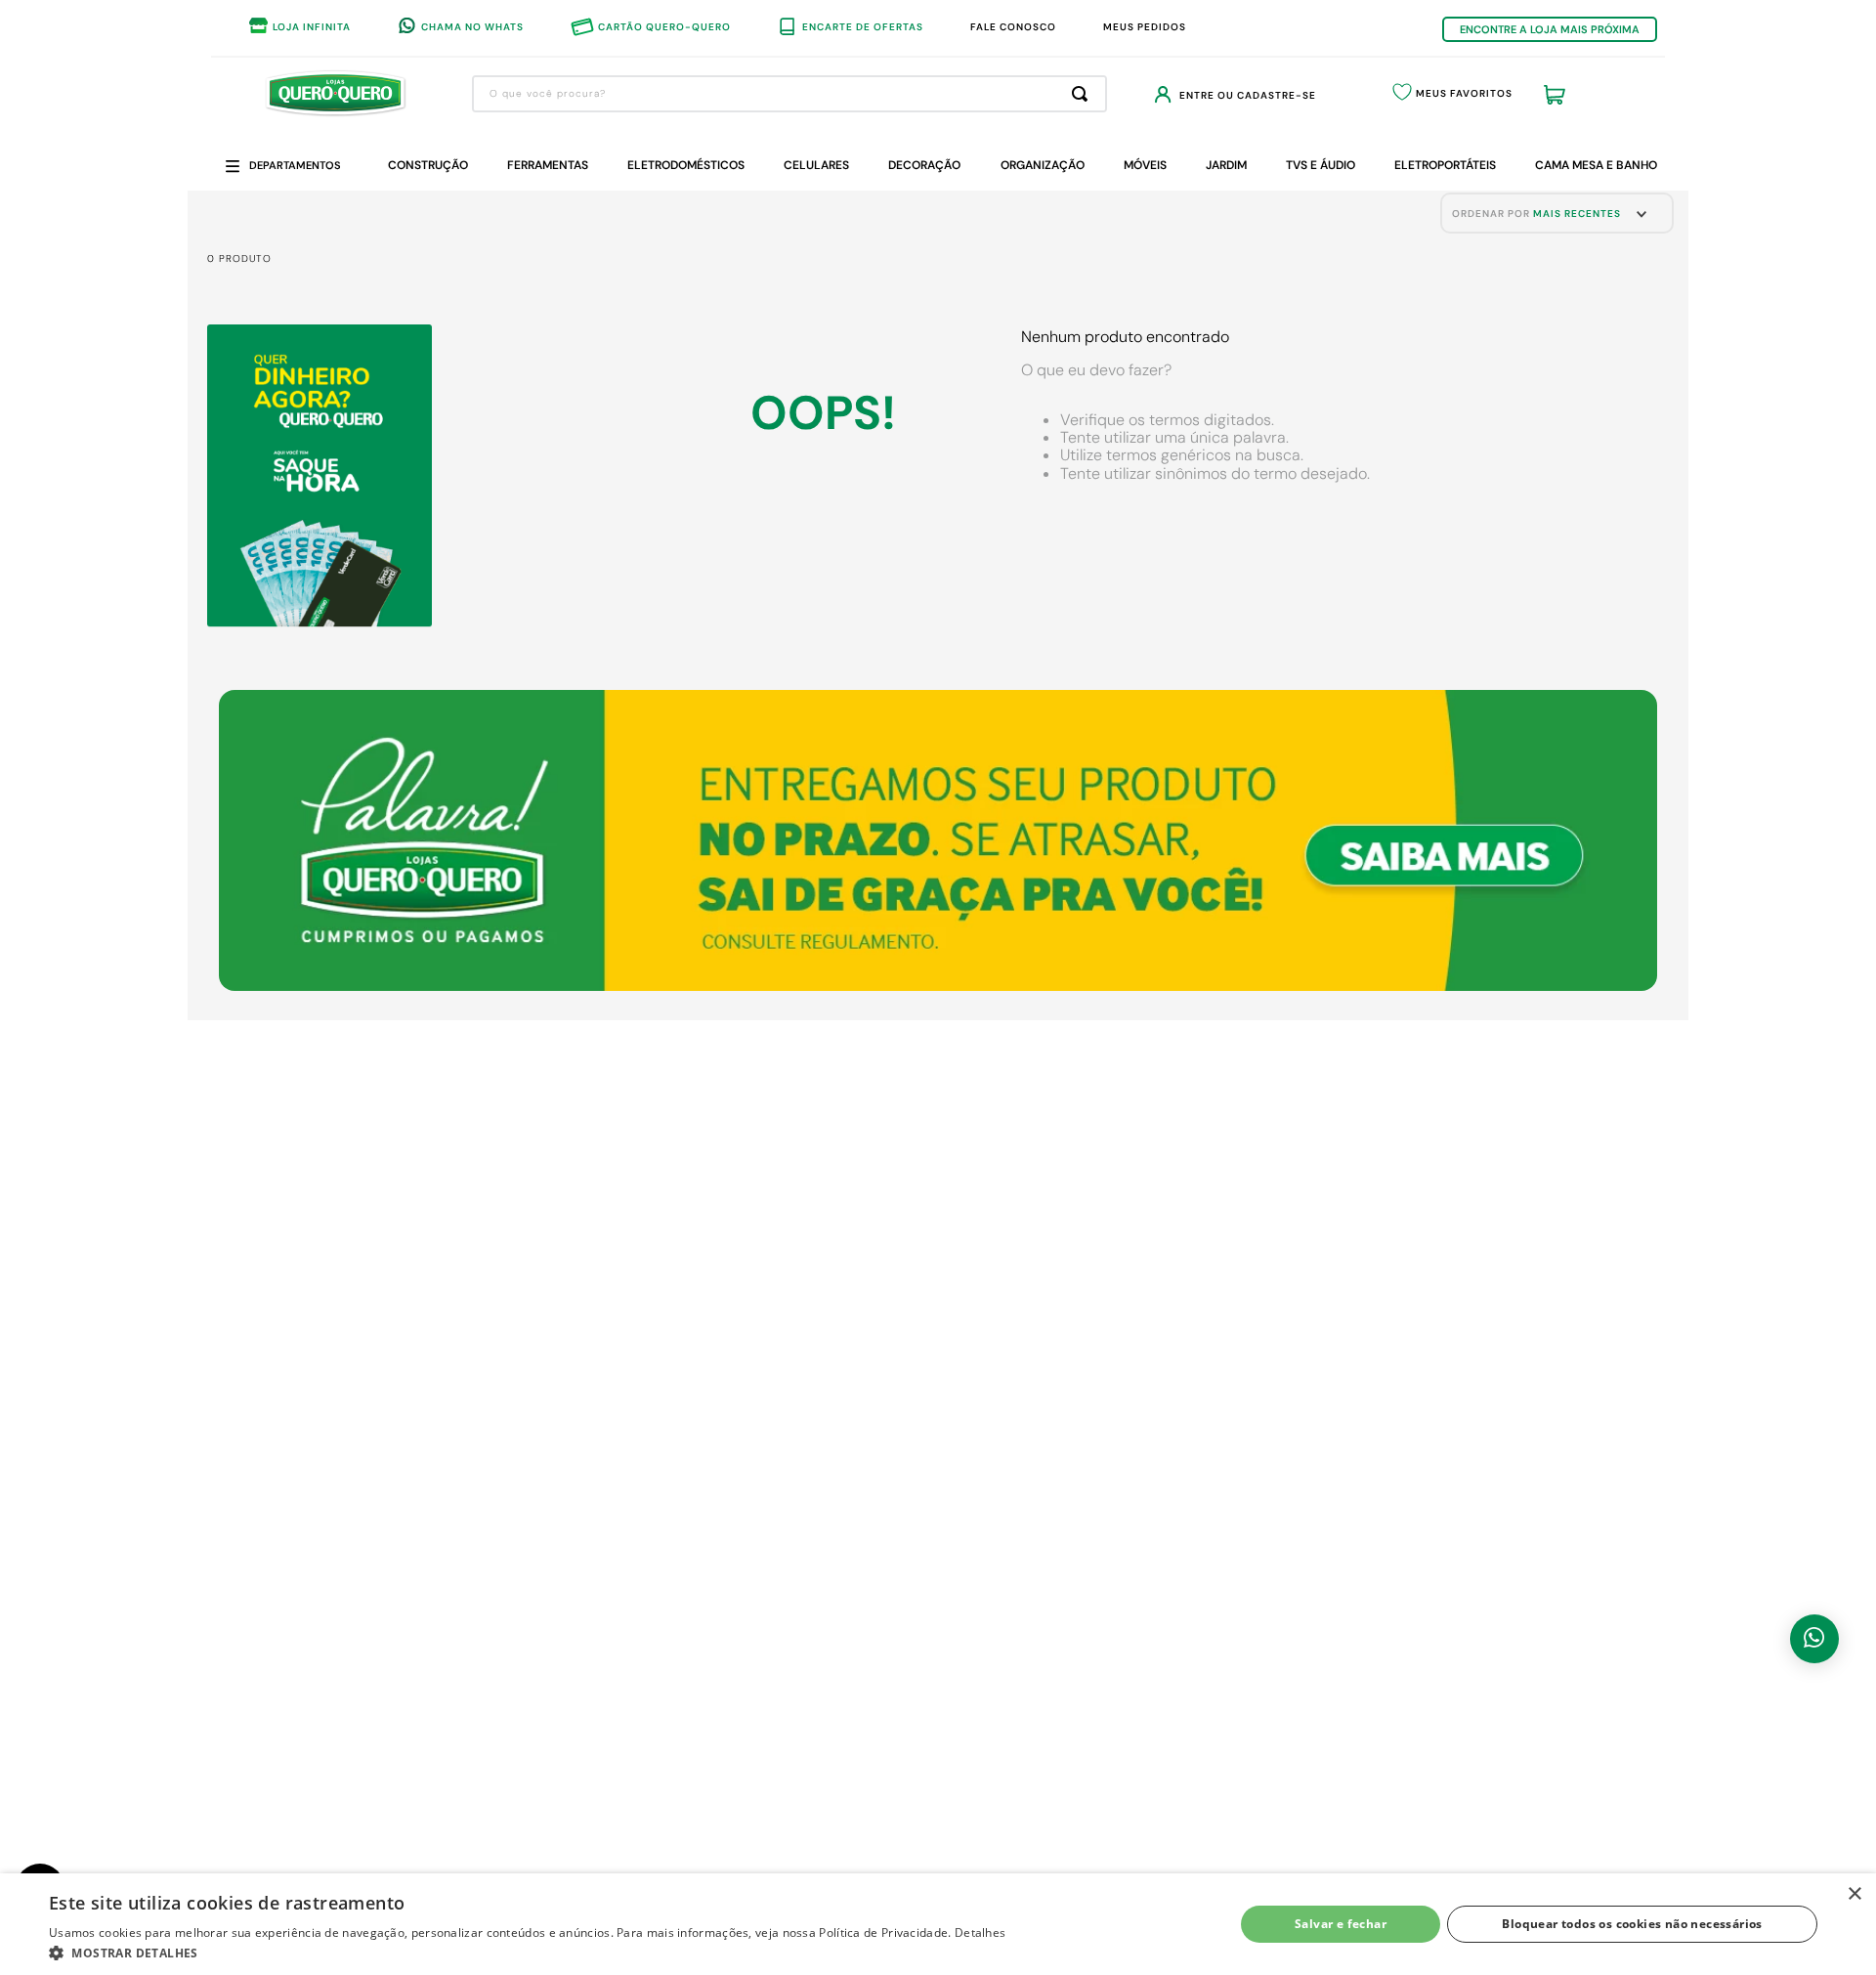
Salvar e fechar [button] (1341, 1924)
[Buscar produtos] (1084, 94)
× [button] (1854, 1894)
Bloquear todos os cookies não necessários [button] (1632, 1924)
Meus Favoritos (1464, 93)
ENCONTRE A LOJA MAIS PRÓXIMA (1550, 29)
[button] (527, 1952)
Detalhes (980, 1932)
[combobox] (789, 94)
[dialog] (938, 1924)
